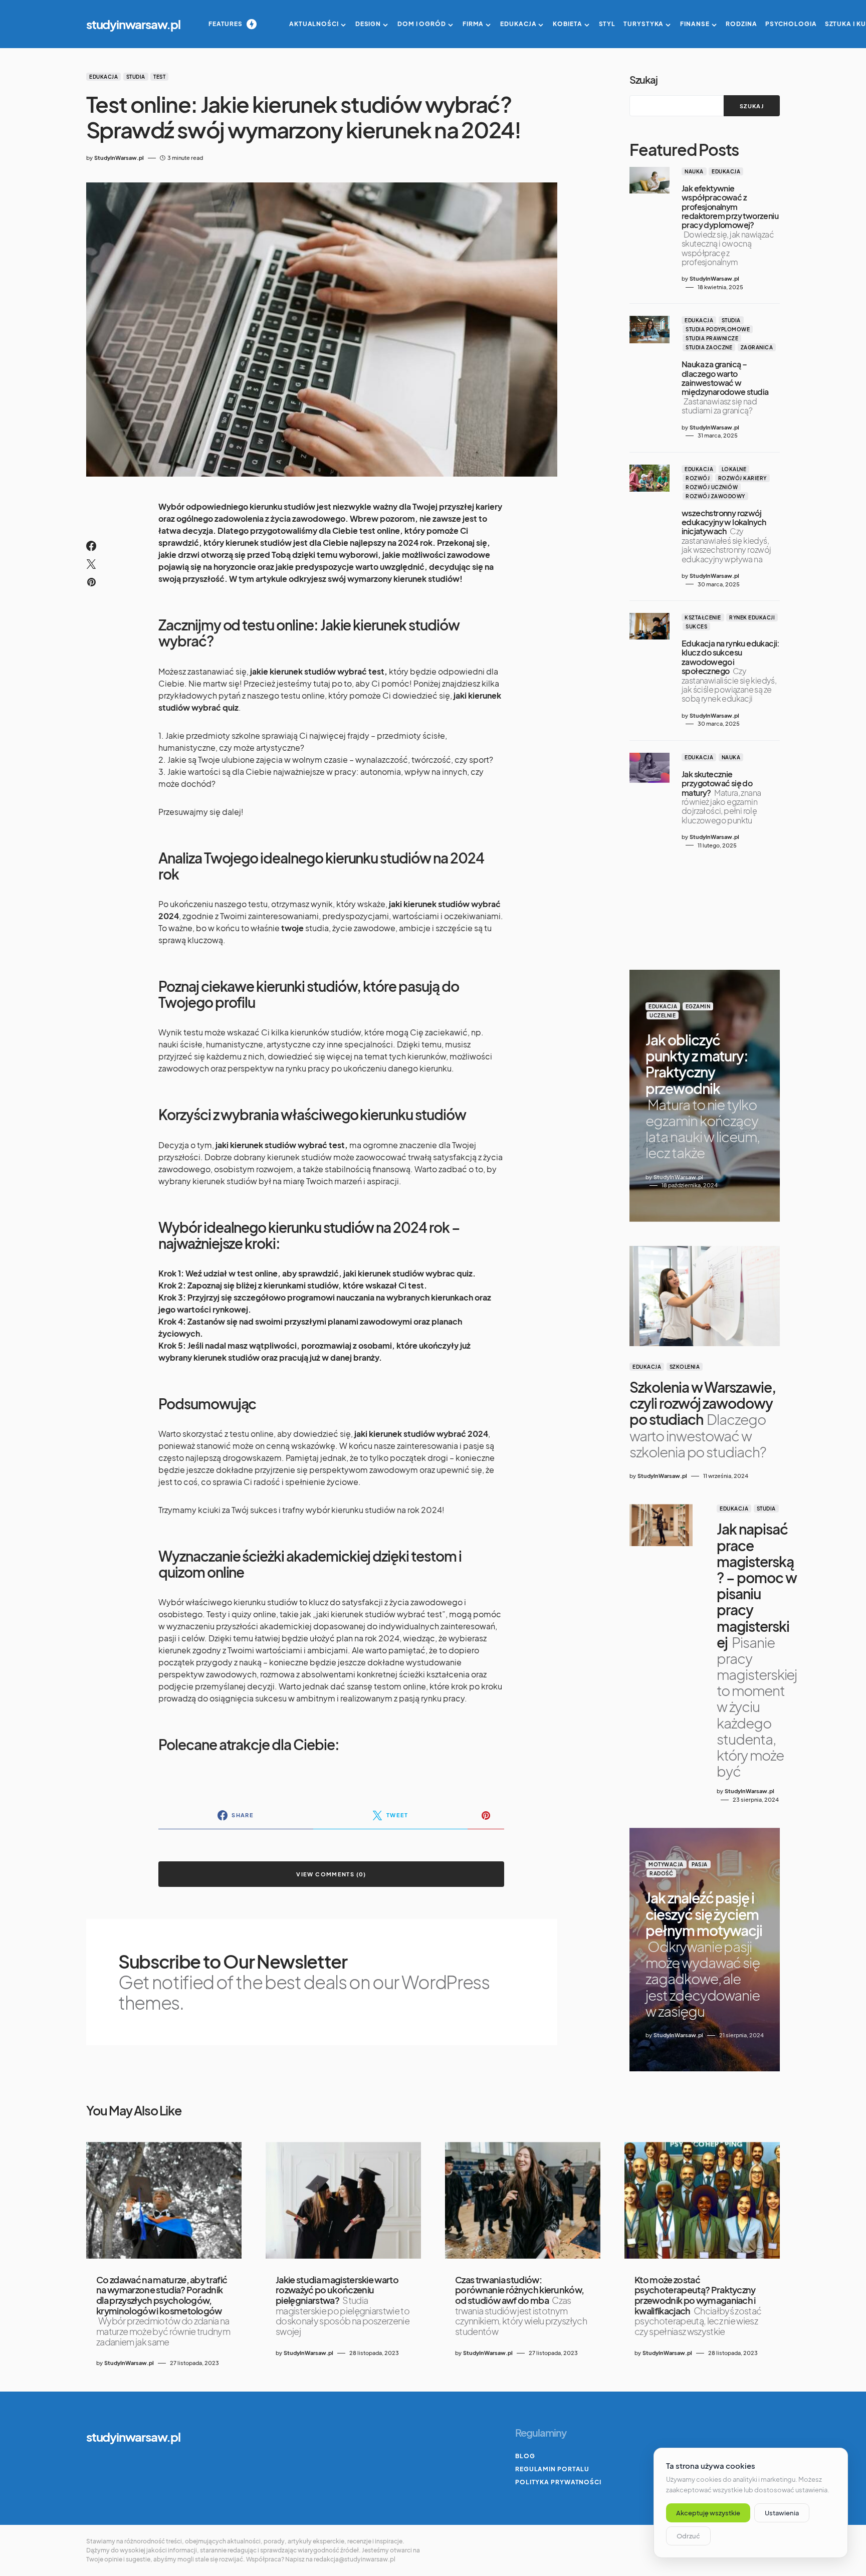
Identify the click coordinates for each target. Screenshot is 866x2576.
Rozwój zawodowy (715, 496)
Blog (525, 2456)
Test (159, 77)
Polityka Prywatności (558, 2482)
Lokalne (734, 469)
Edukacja (103, 77)
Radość (661, 1873)
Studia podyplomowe (718, 329)
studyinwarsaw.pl (133, 24)
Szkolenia (685, 1367)
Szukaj (643, 79)
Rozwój (698, 478)
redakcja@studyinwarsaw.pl (355, 2559)
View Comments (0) (331, 1874)
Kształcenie (703, 617)
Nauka (694, 171)
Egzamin (698, 1006)
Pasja (700, 1864)
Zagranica (757, 347)
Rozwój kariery (742, 478)
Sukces (696, 626)
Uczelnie (663, 1015)
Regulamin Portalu (552, 2469)
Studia (136, 77)
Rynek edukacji (752, 617)
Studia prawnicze (712, 338)
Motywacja (666, 1864)
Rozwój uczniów (712, 487)
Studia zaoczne (709, 347)
